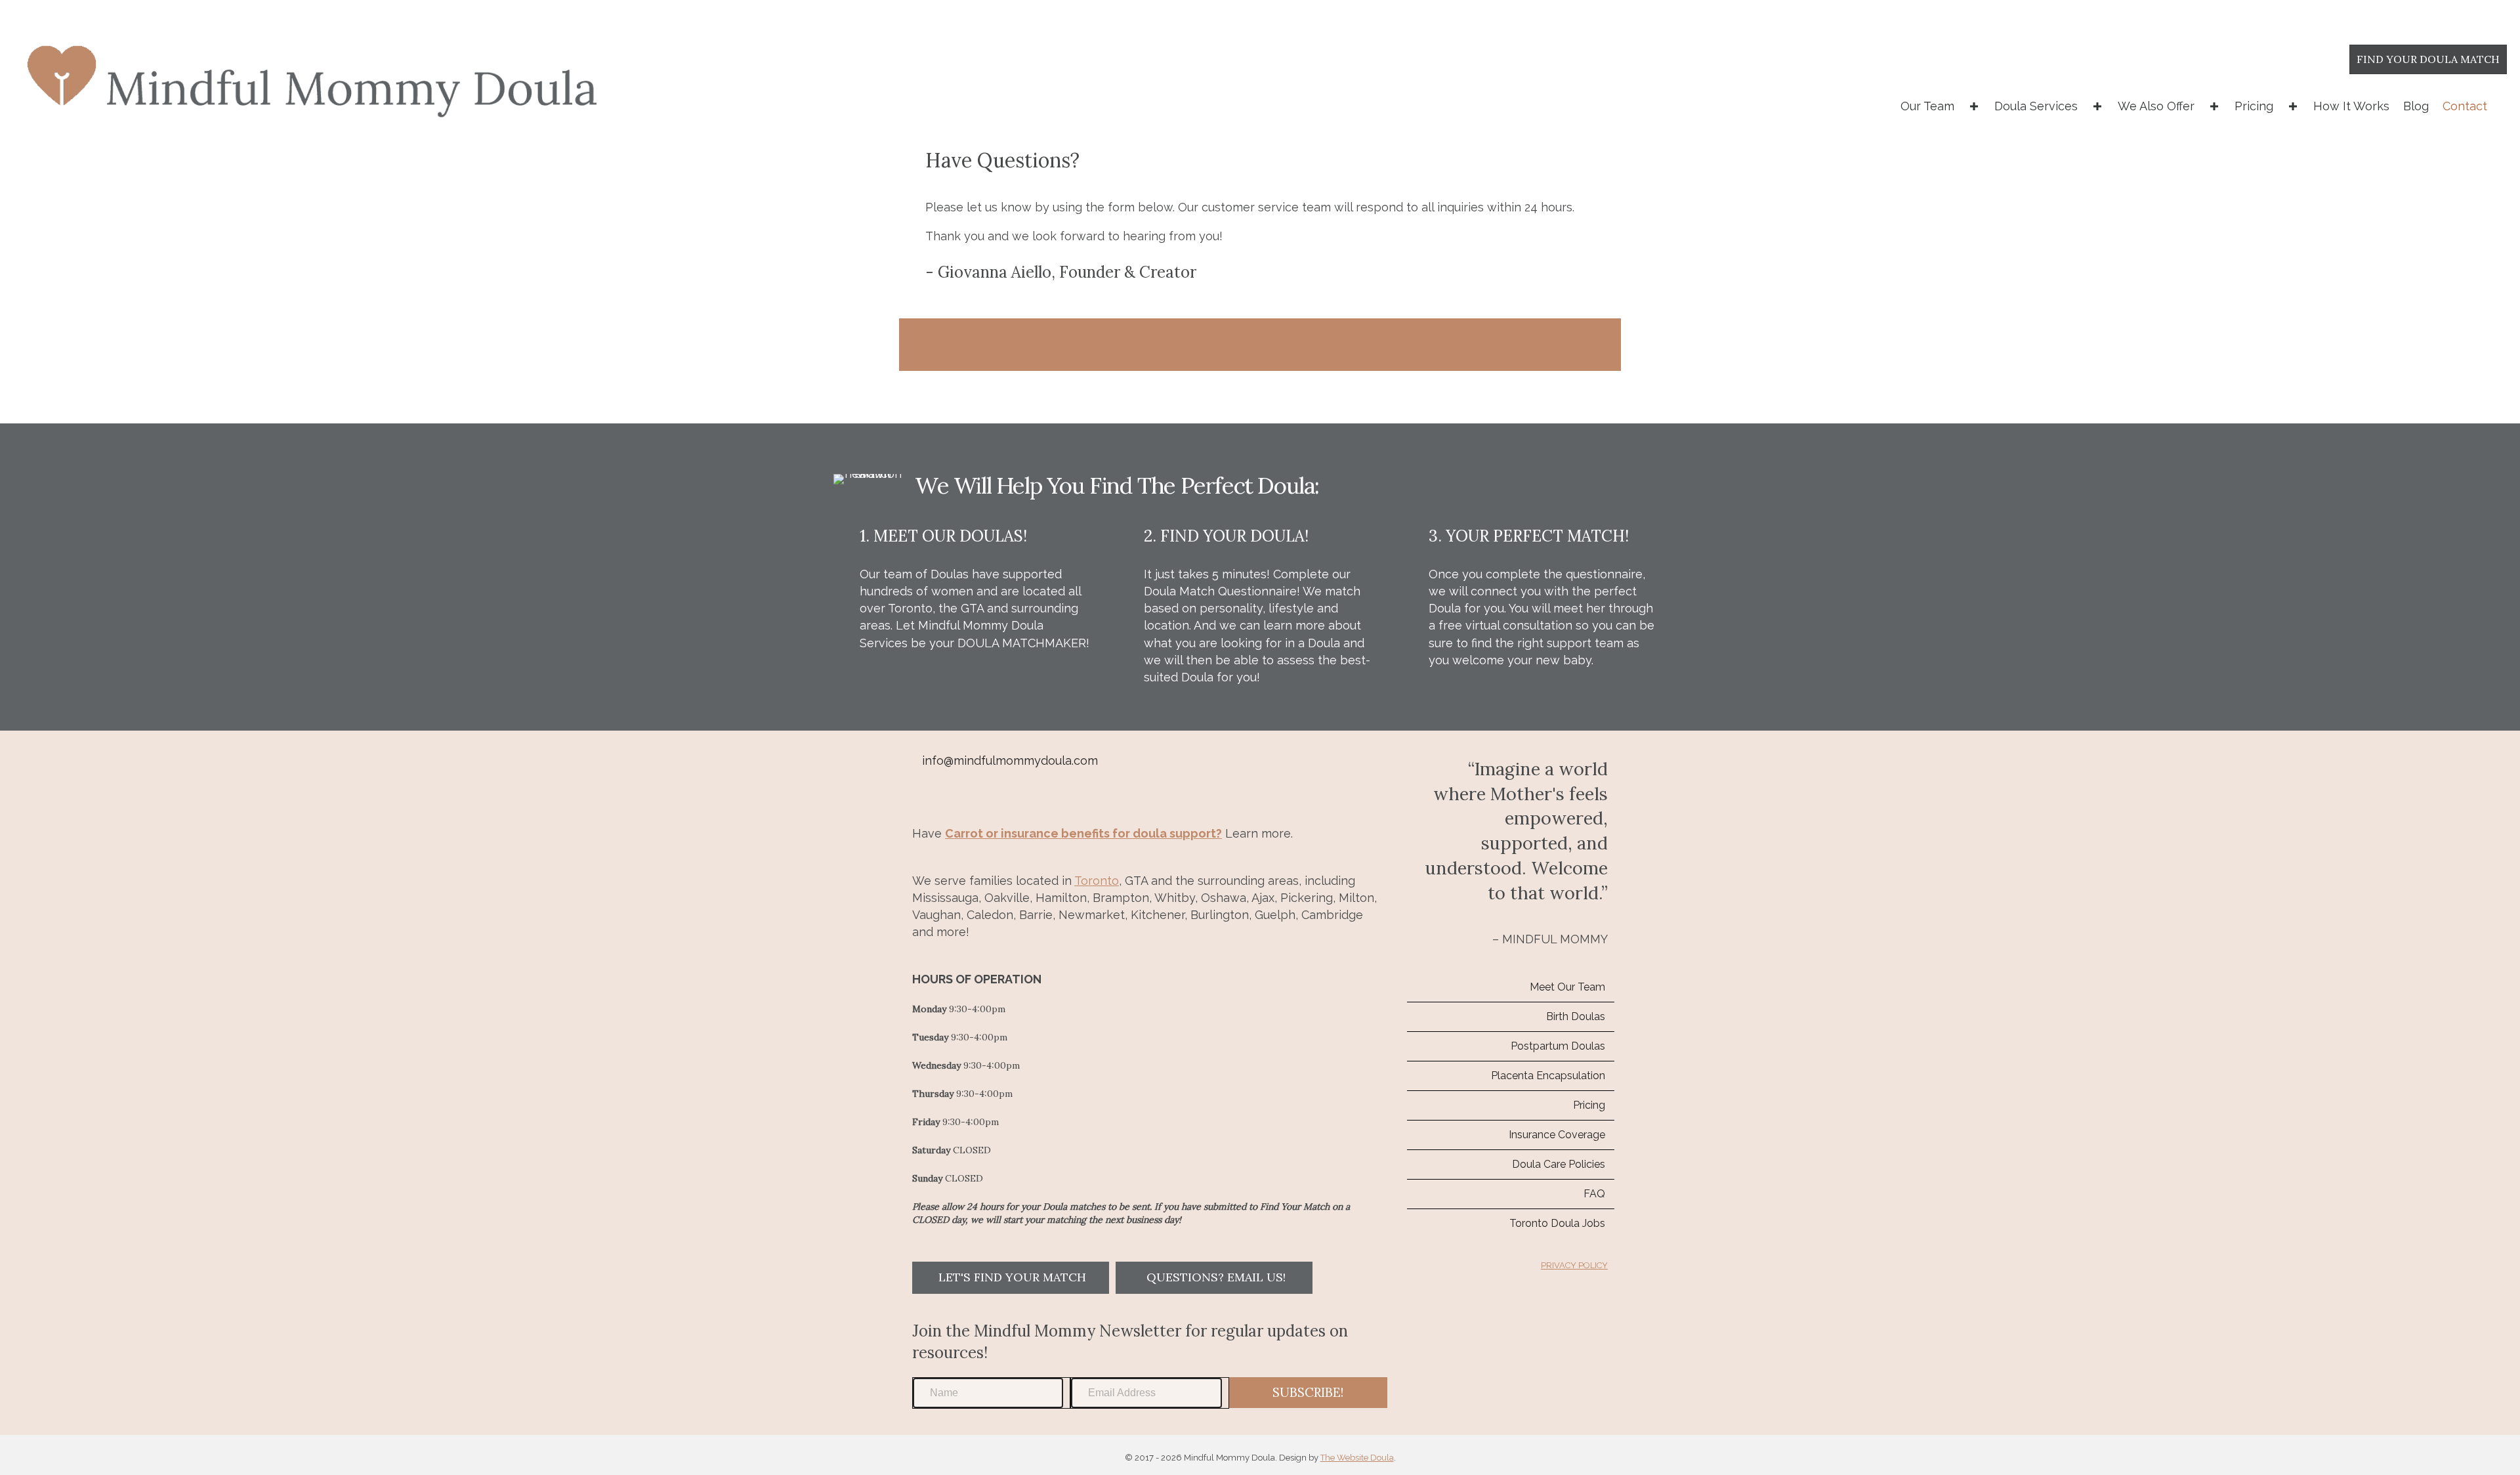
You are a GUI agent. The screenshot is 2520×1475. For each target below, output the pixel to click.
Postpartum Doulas (1558, 1046)
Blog (2416, 106)
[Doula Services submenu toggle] (2097, 106)
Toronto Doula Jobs (1557, 1223)
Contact (2465, 106)
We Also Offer (2156, 106)
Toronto (1097, 881)
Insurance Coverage (1557, 1135)
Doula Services (2036, 106)
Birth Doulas (1576, 1016)
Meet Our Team (1567, 987)
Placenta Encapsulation (1548, 1076)
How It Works (2351, 106)
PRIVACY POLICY (1574, 1265)
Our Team (1927, 106)
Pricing (2254, 106)
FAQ (1594, 1194)
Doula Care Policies (1559, 1164)
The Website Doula (1357, 1458)
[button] (1011, 1278)
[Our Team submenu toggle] (1974, 106)
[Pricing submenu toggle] (2293, 106)
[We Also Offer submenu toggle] (2214, 106)
